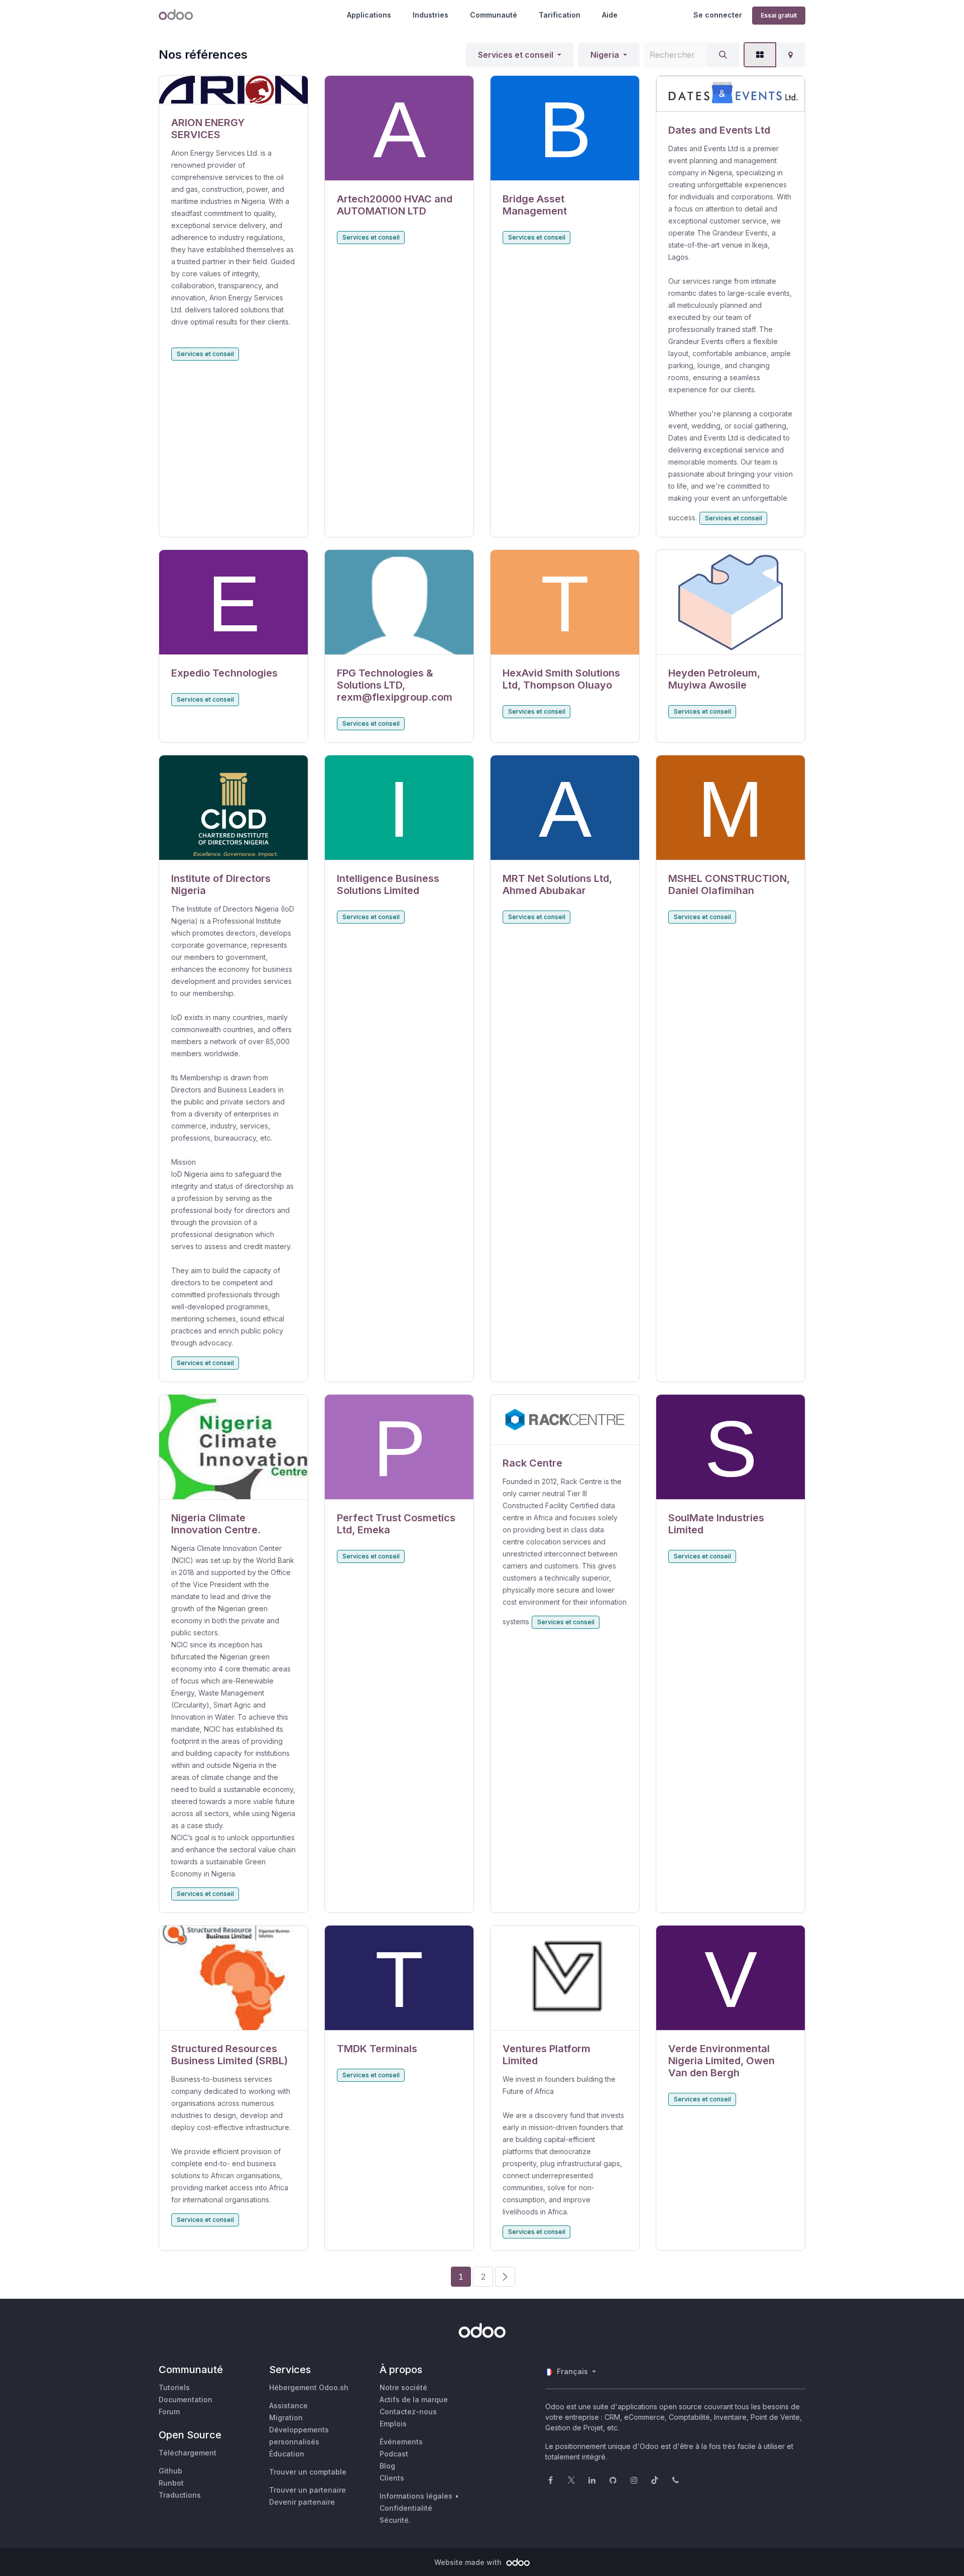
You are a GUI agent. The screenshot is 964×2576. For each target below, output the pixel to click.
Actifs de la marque (414, 2399)
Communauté (494, 15)
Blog (387, 2466)
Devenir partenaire (302, 2502)
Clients (392, 2478)
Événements (401, 2442)
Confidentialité (406, 2508)
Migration (286, 2418)
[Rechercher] (723, 55)
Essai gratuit (779, 15)
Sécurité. (395, 2520)
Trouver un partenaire (308, 2490)
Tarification (560, 15)
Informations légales (416, 2496)
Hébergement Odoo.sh (309, 2387)
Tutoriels (174, 2387)
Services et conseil (516, 55)
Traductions (180, 2495)
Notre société (403, 2387)
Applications (369, 15)
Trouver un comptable (308, 2472)
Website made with (469, 2562)
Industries (431, 15)
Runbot (171, 2483)
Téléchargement (188, 2453)
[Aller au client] (233, 90)
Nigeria (605, 55)
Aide (610, 15)
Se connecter (718, 15)
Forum (169, 2412)
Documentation (186, 2399)
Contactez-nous (408, 2412)
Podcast (394, 2454)
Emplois (393, 2424)
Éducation (287, 2454)
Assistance (288, 2405)
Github (170, 2471)
